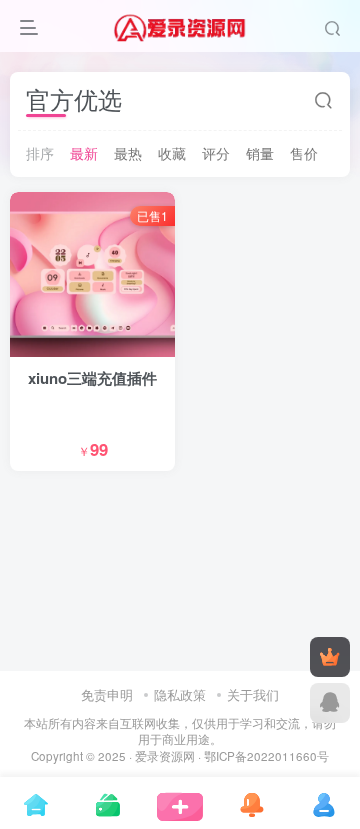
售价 (304, 153)
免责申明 (107, 694)
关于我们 (253, 694)
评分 (216, 153)
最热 (128, 153)
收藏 (172, 153)
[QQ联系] (330, 703)
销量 (260, 153)
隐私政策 (180, 694)
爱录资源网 (165, 756)
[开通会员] (330, 657)
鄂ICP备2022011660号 (266, 756)
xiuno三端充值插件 (92, 378)
